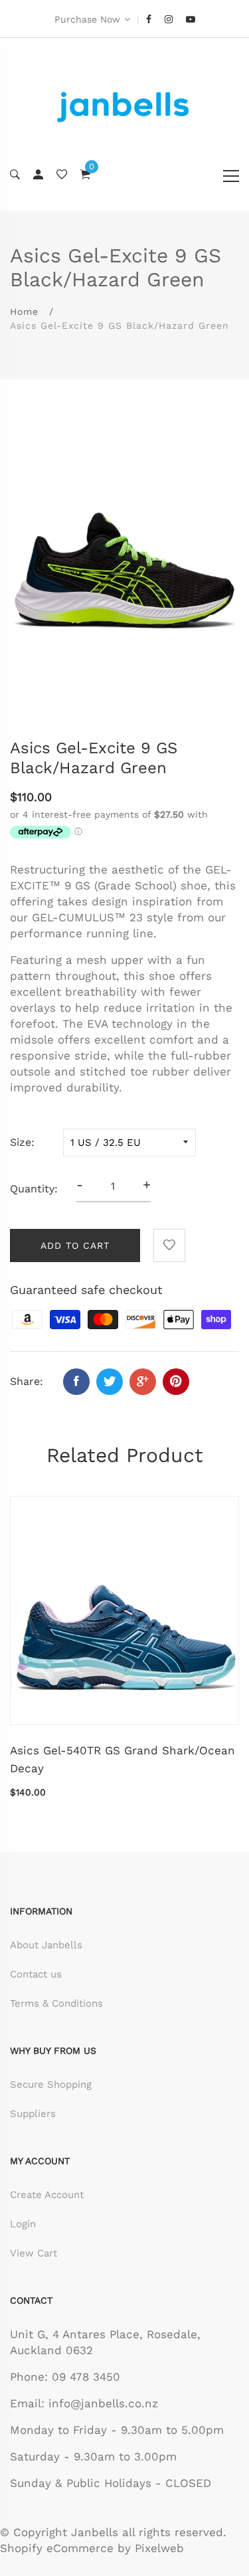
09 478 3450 (86, 2377)
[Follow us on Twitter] (110, 1382)
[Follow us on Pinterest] (176, 1382)
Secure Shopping (51, 2084)
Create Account (47, 2195)
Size (21, 1142)
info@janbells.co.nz (103, 2403)
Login (23, 2224)
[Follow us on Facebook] (76, 1382)
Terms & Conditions (56, 2003)
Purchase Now (87, 19)
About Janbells (46, 1945)
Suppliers (33, 2114)
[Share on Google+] (143, 1382)
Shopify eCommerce (57, 2548)
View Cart (34, 2253)
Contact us (36, 1974)
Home (24, 312)
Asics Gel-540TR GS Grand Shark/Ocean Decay (123, 1759)
